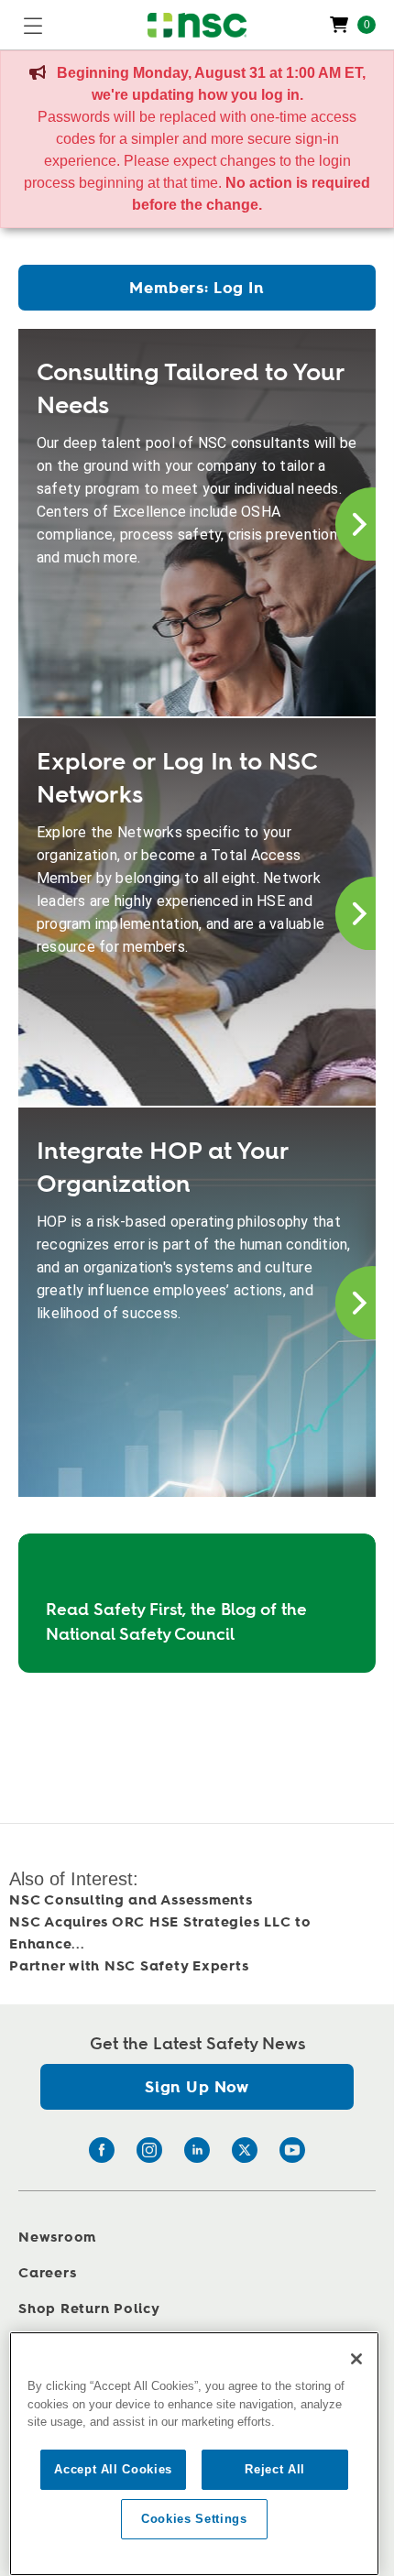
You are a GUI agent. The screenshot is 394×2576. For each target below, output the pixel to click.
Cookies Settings (194, 2519)
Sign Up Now (197, 2087)
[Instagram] (149, 2150)
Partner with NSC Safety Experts (129, 1966)
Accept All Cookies (113, 2469)
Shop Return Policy (89, 2309)
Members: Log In (197, 288)
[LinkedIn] (197, 2150)
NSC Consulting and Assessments (131, 1900)
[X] (245, 2150)
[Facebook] (102, 2150)
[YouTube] (292, 2150)
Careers (47, 2273)
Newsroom (57, 2238)
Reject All (275, 2469)
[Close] (356, 2359)
